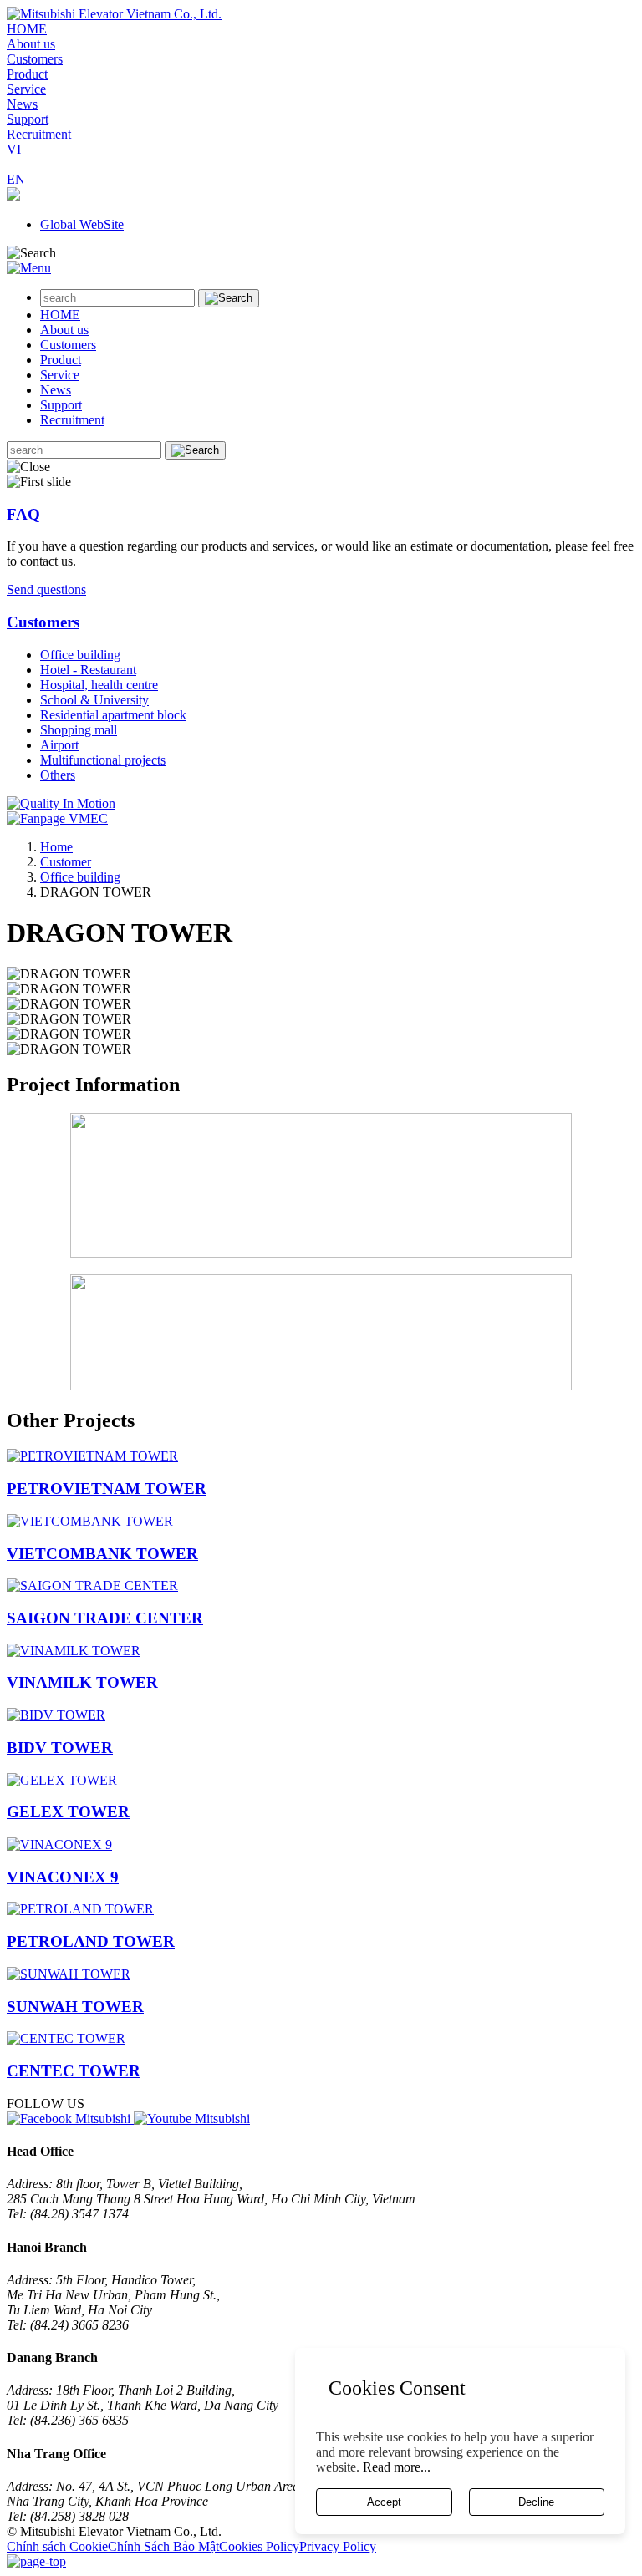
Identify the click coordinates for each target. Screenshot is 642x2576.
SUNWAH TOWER (75, 2007)
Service (26, 89)
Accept (384, 2502)
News (22, 104)
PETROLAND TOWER (91, 1941)
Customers (35, 59)
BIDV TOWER (60, 1748)
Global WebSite (82, 224)
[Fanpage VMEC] (57, 818)
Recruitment (39, 134)
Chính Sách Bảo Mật (163, 2546)
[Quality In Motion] (61, 803)
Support (28, 119)
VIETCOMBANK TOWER (102, 1554)
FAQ (23, 514)
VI (14, 149)
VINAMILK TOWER (82, 1682)
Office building (80, 655)
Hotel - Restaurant (88, 670)
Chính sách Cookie (57, 2546)
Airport (59, 745)
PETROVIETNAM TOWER (107, 1489)
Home (56, 847)
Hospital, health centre (99, 685)
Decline (536, 2502)
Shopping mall (79, 730)
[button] (13, 196)
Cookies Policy (259, 2546)
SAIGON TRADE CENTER (105, 1618)
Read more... (397, 2467)
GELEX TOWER (68, 1812)
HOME (27, 29)
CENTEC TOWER (74, 2071)
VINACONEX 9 (63, 1877)
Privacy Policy (338, 2546)
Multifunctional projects (103, 760)
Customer (66, 862)
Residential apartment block (113, 715)
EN (16, 179)
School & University (94, 700)
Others (58, 775)
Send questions (46, 589)
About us (31, 44)
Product (27, 74)
